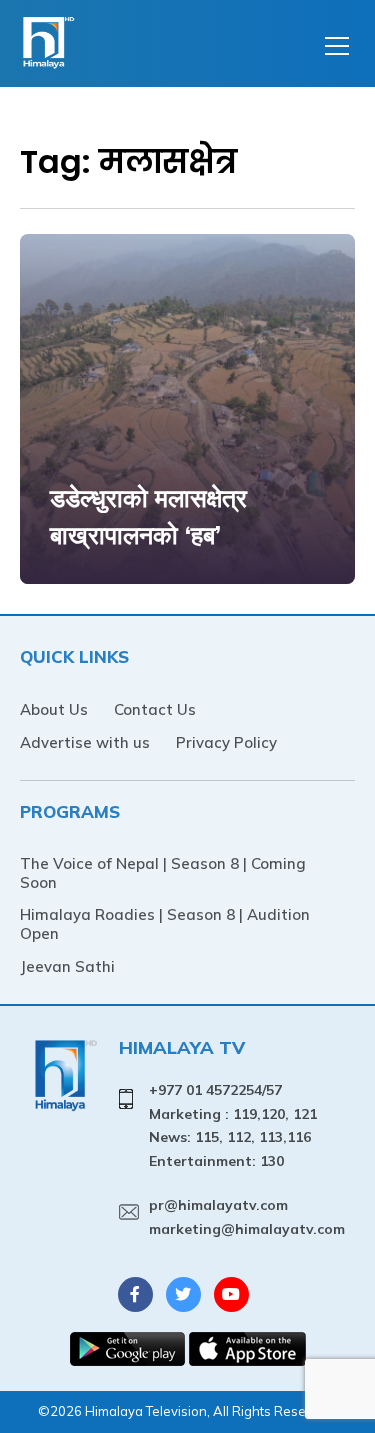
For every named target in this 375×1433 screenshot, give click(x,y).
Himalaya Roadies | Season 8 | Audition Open (165, 924)
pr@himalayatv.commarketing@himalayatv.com (247, 1217)
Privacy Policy (226, 742)
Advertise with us (85, 742)
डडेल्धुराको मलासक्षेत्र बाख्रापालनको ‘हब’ (148, 516)
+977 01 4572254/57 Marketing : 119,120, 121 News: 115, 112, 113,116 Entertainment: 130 (233, 1125)
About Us (54, 709)
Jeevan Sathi (67, 966)
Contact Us (155, 709)
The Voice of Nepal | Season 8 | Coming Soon (163, 873)
